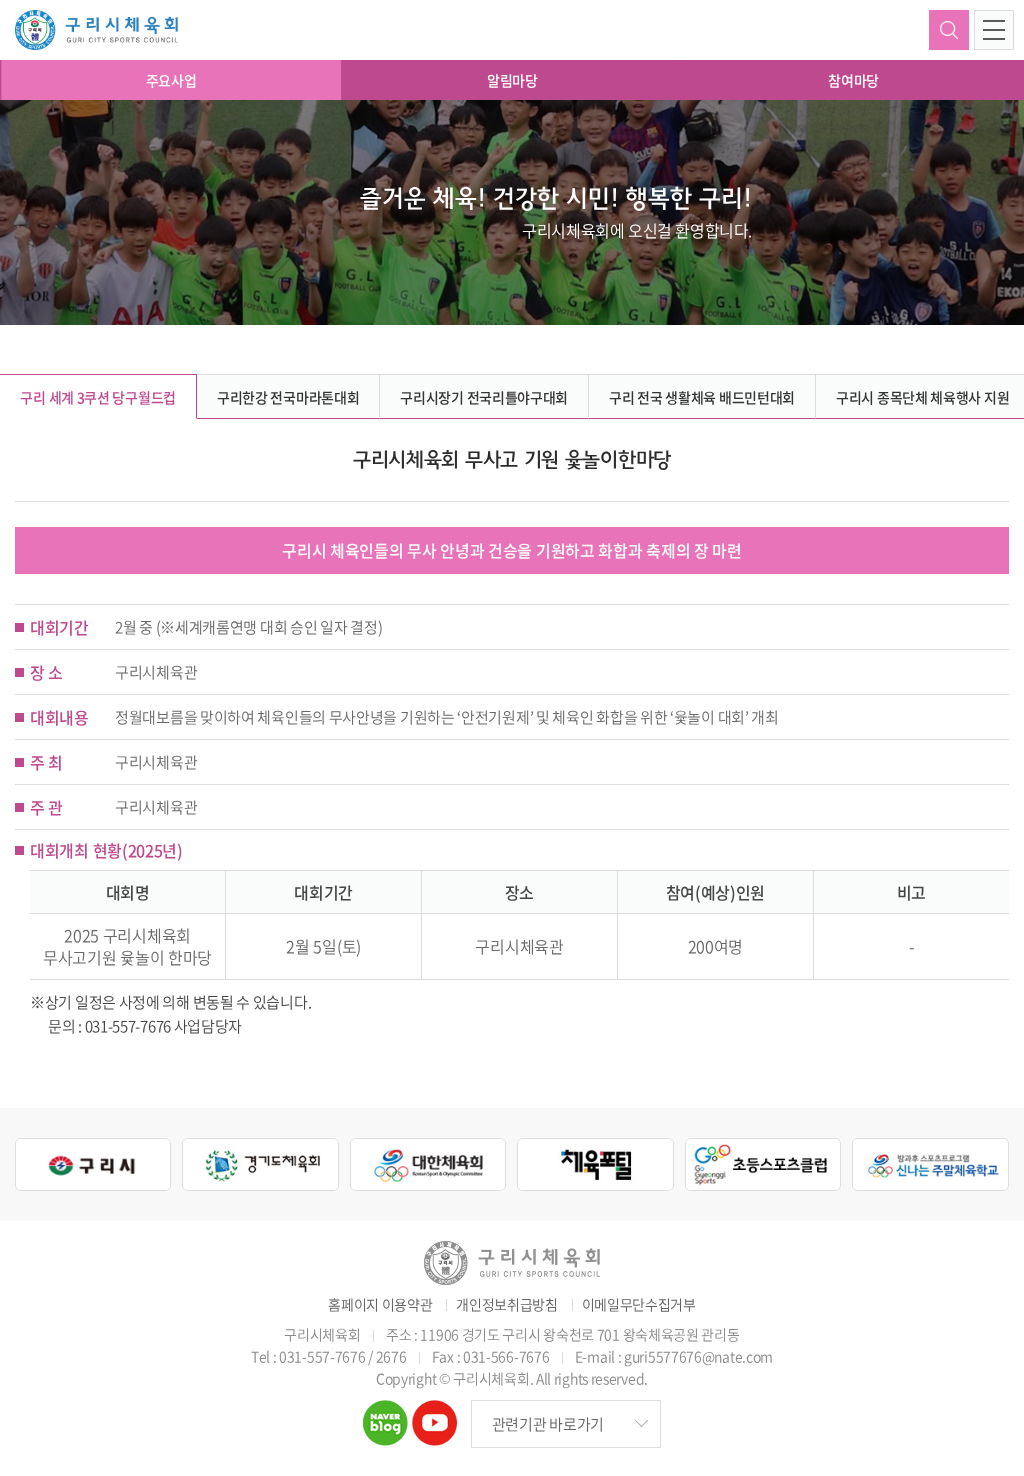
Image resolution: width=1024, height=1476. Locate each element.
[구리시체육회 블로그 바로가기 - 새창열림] (385, 1413)
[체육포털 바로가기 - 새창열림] (595, 1165)
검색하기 (949, 30)
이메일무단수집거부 (639, 1304)
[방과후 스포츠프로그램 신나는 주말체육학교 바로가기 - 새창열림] (930, 1165)
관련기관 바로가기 (548, 1424)
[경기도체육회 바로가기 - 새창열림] (260, 1165)
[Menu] (994, 30)
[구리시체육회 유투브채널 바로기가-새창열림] (434, 1413)
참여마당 (853, 80)
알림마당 (512, 80)
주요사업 (171, 80)
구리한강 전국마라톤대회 (288, 397)
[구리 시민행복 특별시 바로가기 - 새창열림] (93, 1165)
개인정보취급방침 (507, 1304)
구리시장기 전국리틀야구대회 (484, 397)
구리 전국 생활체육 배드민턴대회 (702, 397)
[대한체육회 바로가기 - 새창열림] (428, 1165)
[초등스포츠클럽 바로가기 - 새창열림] (763, 1165)
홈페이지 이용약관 (380, 1304)
